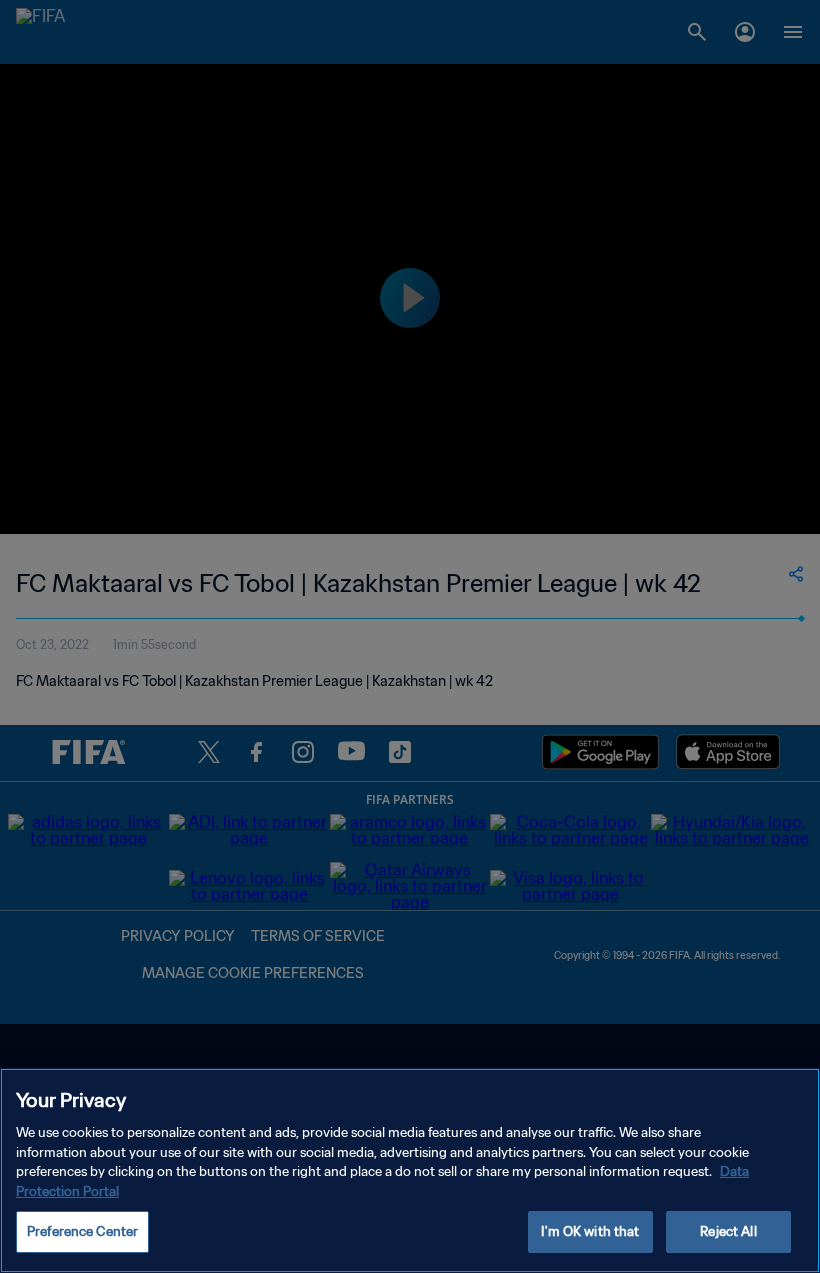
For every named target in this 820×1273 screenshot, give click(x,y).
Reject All (728, 1231)
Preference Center (82, 1231)
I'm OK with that (590, 1231)
